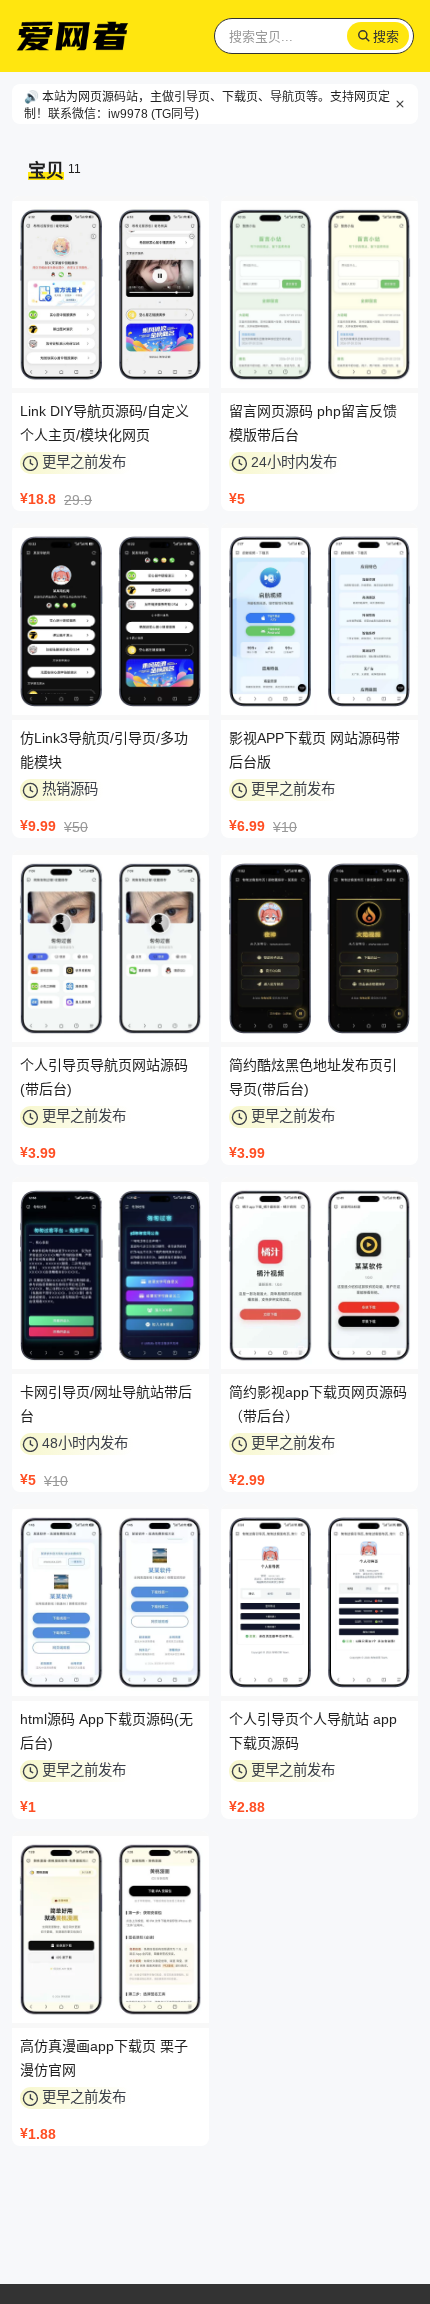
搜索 (386, 36)
